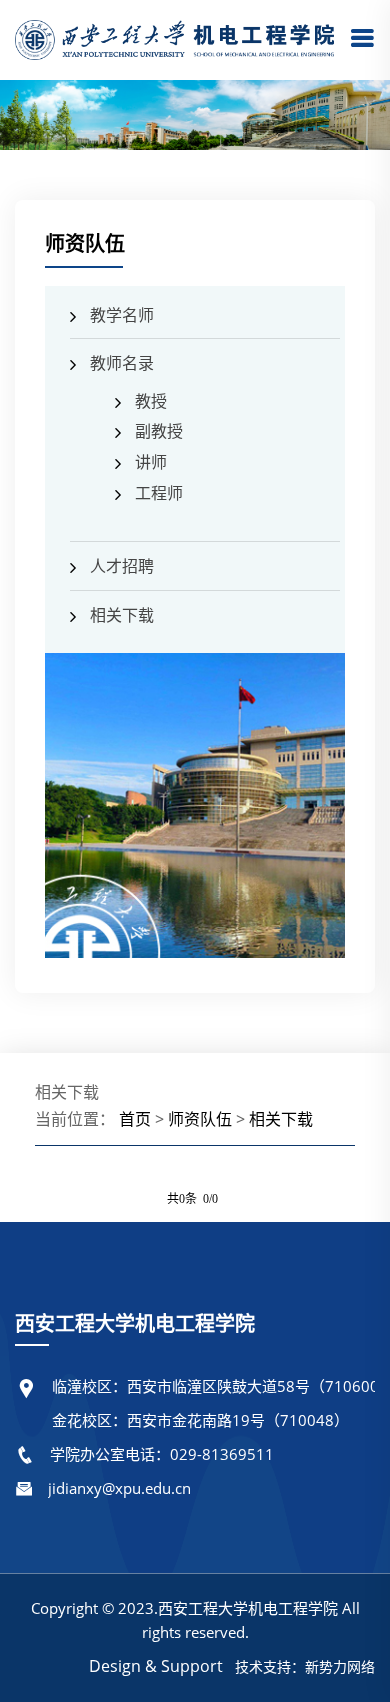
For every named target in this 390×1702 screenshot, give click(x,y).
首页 (135, 1119)
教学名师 (122, 315)
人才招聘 (122, 566)
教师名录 (122, 363)
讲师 (151, 462)
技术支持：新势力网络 (305, 1666)
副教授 (159, 431)
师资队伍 (200, 1119)
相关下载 (122, 615)
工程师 (159, 493)
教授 (151, 401)
